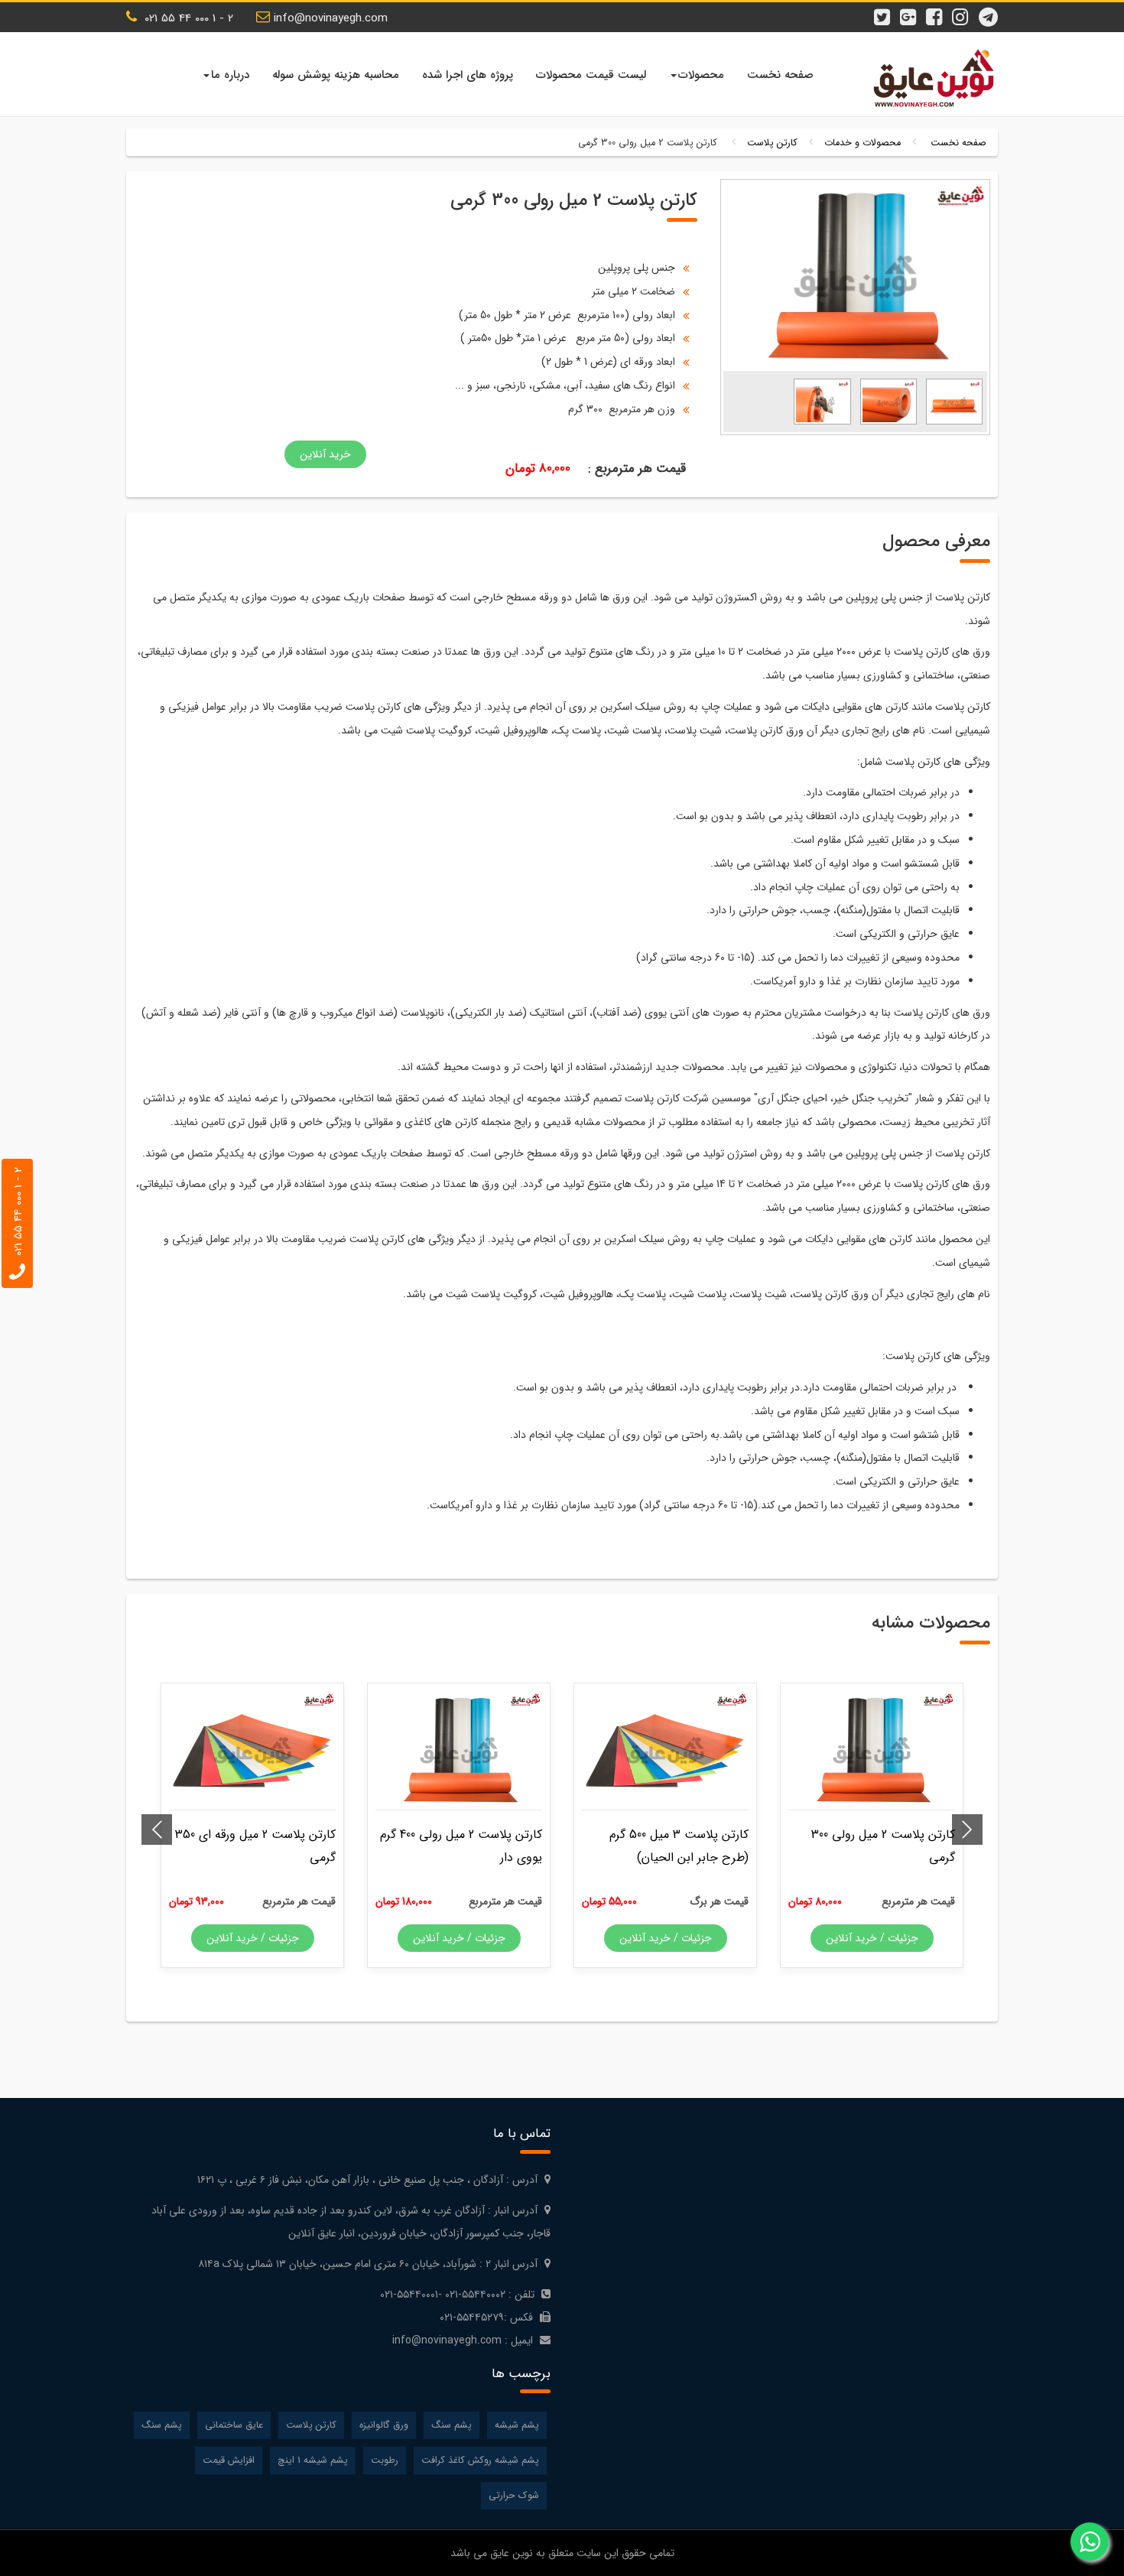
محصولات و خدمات (862, 143)
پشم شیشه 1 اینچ (313, 2461)
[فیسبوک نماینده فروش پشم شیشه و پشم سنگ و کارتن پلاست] (938, 10)
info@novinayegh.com (331, 18)
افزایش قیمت (229, 2461)
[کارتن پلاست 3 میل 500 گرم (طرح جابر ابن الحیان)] (665, 1751)
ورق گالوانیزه (384, 2425)
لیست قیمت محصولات (591, 75)
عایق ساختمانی (234, 2425)
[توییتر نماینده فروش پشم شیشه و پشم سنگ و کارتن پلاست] (886, 10)
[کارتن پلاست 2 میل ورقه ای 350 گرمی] (252, 1751)
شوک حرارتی (514, 2496)
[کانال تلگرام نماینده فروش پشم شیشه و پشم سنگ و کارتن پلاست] (990, 10)
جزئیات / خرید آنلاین (872, 1938)
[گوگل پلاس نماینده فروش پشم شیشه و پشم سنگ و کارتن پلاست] (912, 10)
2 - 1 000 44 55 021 (187, 18)
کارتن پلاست (772, 143)
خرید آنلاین (325, 454)
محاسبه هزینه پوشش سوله (336, 75)
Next (157, 1830)
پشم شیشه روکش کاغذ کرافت (480, 2461)
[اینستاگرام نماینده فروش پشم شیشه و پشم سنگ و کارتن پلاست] (964, 10)
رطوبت (385, 2461)
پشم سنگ (452, 2425)
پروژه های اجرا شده (468, 75)
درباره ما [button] (230, 75)
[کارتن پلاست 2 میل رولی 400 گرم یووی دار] (459, 1751)
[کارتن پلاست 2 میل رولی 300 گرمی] (954, 401)
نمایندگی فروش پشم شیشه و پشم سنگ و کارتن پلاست (929, 78)
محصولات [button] (701, 75)
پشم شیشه (517, 2425)
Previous (967, 1830)
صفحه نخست (780, 75)
